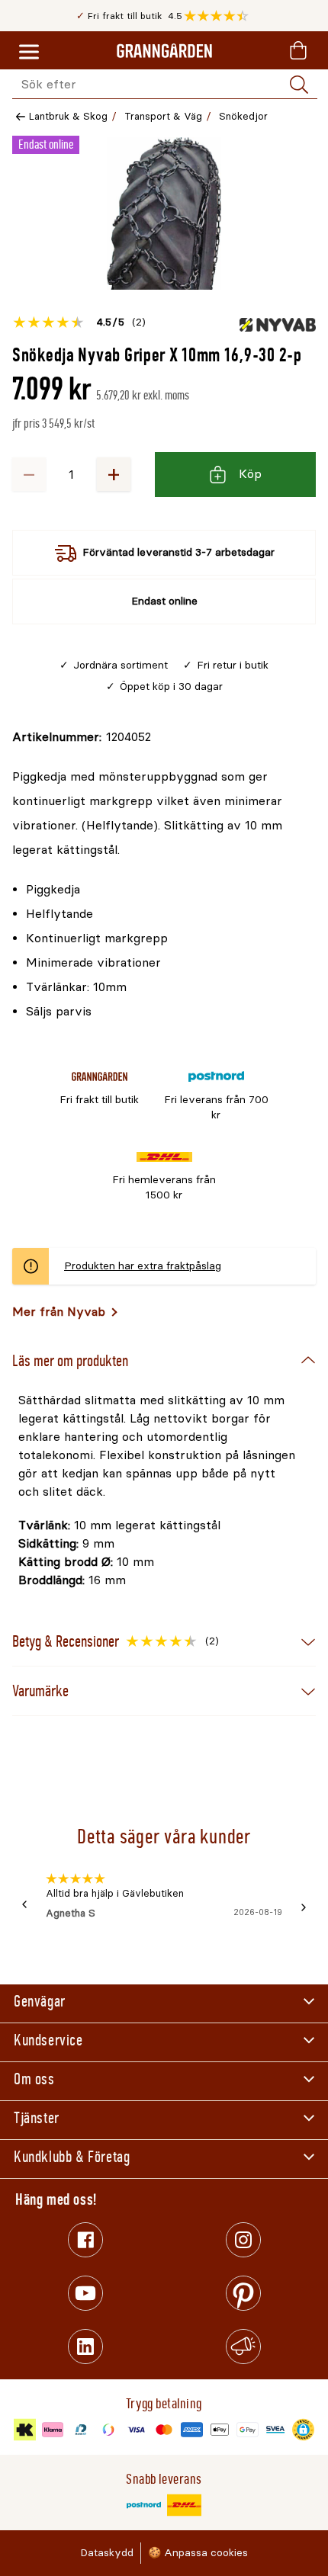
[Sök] (299, 85)
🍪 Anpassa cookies (198, 2553)
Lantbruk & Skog (68, 116)
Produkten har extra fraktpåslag (143, 1266)
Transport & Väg (163, 116)
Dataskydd (107, 2553)
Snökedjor (243, 116)
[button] (220, 16)
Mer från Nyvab (59, 1312)
